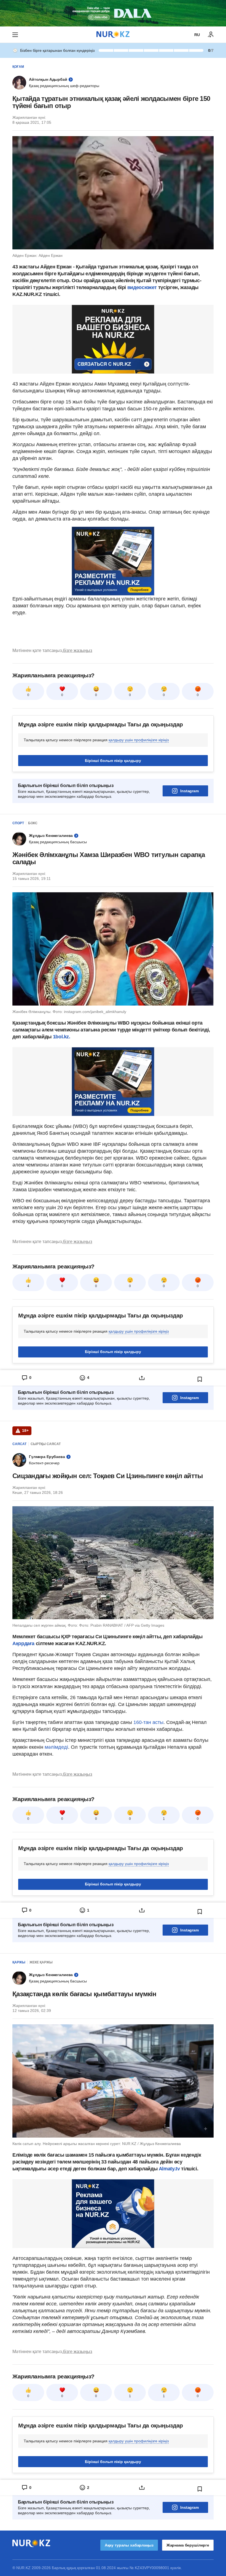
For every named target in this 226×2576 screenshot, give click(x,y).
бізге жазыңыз (77, 650)
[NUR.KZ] (113, 35)
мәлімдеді (56, 1747)
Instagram (189, 791)
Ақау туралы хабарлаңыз (129, 2545)
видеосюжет (143, 287)
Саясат (19, 1444)
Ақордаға (24, 1643)
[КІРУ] (211, 35)
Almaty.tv (169, 2169)
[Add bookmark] (200, 1379)
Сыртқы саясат (46, 1444)
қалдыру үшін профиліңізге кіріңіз (139, 740)
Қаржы (19, 1962)
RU (197, 35)
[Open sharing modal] (142, 1378)
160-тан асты (148, 1722)
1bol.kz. (61, 1037)
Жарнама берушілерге (188, 2545)
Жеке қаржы (41, 1962)
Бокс (33, 823)
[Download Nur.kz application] (113, 13)
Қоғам (18, 67)
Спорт (18, 823)
